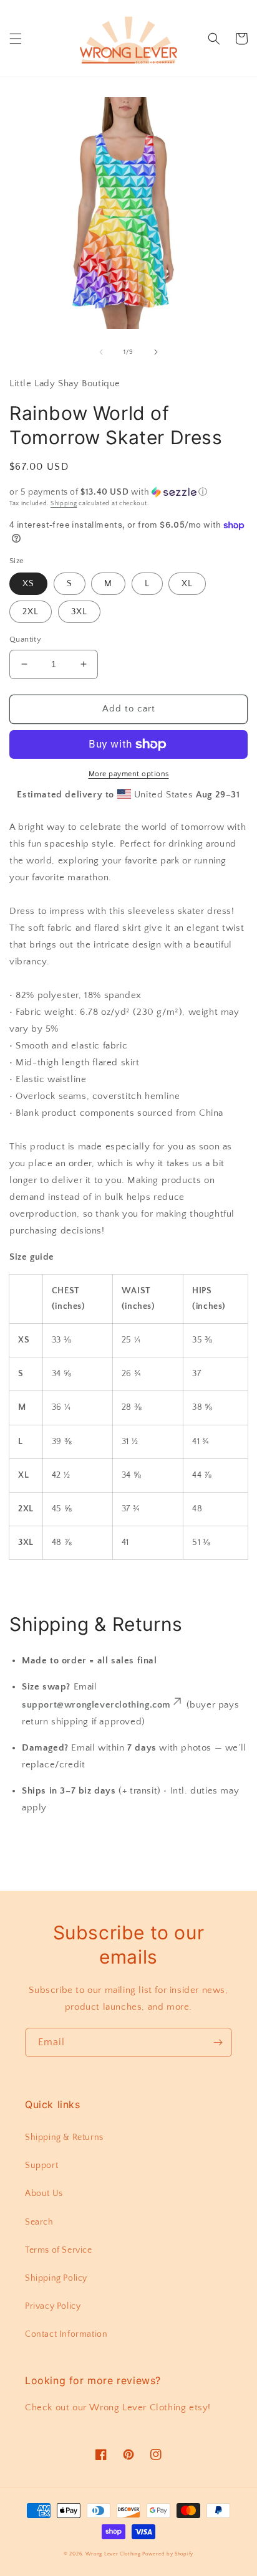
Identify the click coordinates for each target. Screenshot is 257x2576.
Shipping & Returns (64, 2137)
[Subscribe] (218, 2042)
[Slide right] (156, 352)
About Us (44, 2193)
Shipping (64, 504)
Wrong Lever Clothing (113, 2554)
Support (41, 2165)
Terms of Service (59, 2250)
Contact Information (66, 2334)
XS (28, 584)
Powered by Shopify (168, 2554)
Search (39, 2222)
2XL (31, 612)
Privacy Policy (53, 2306)
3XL (79, 612)
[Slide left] (101, 352)
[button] (16, 39)
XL (187, 584)
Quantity (25, 639)
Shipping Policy (56, 2278)
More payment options (129, 774)
